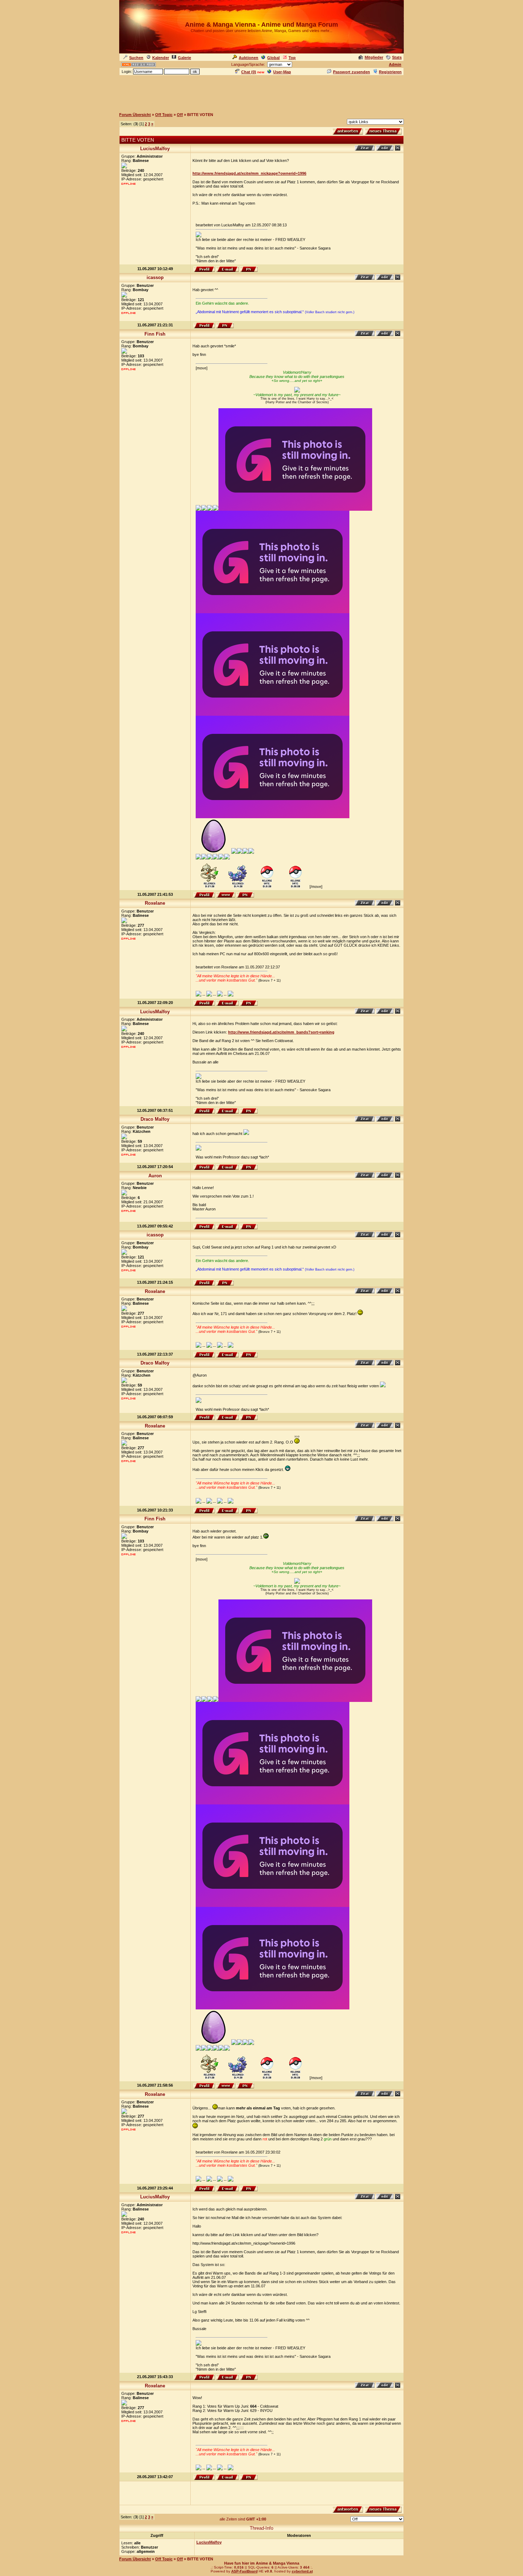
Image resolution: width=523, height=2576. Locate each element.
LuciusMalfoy (209, 2542)
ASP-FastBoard (244, 2571)
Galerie (184, 58)
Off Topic (164, 115)
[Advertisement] (261, 92)
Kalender (161, 58)
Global (273, 58)
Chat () (249, 72)
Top (292, 58)
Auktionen (249, 58)
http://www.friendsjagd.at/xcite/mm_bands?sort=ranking (281, 1032)
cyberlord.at (302, 2571)
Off (180, 115)
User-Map (282, 72)
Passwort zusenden (352, 72)
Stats (397, 57)
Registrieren (390, 72)
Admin (395, 64)
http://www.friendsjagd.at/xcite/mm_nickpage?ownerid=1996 (249, 173)
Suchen (136, 58)
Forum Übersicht (135, 115)
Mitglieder (374, 57)
